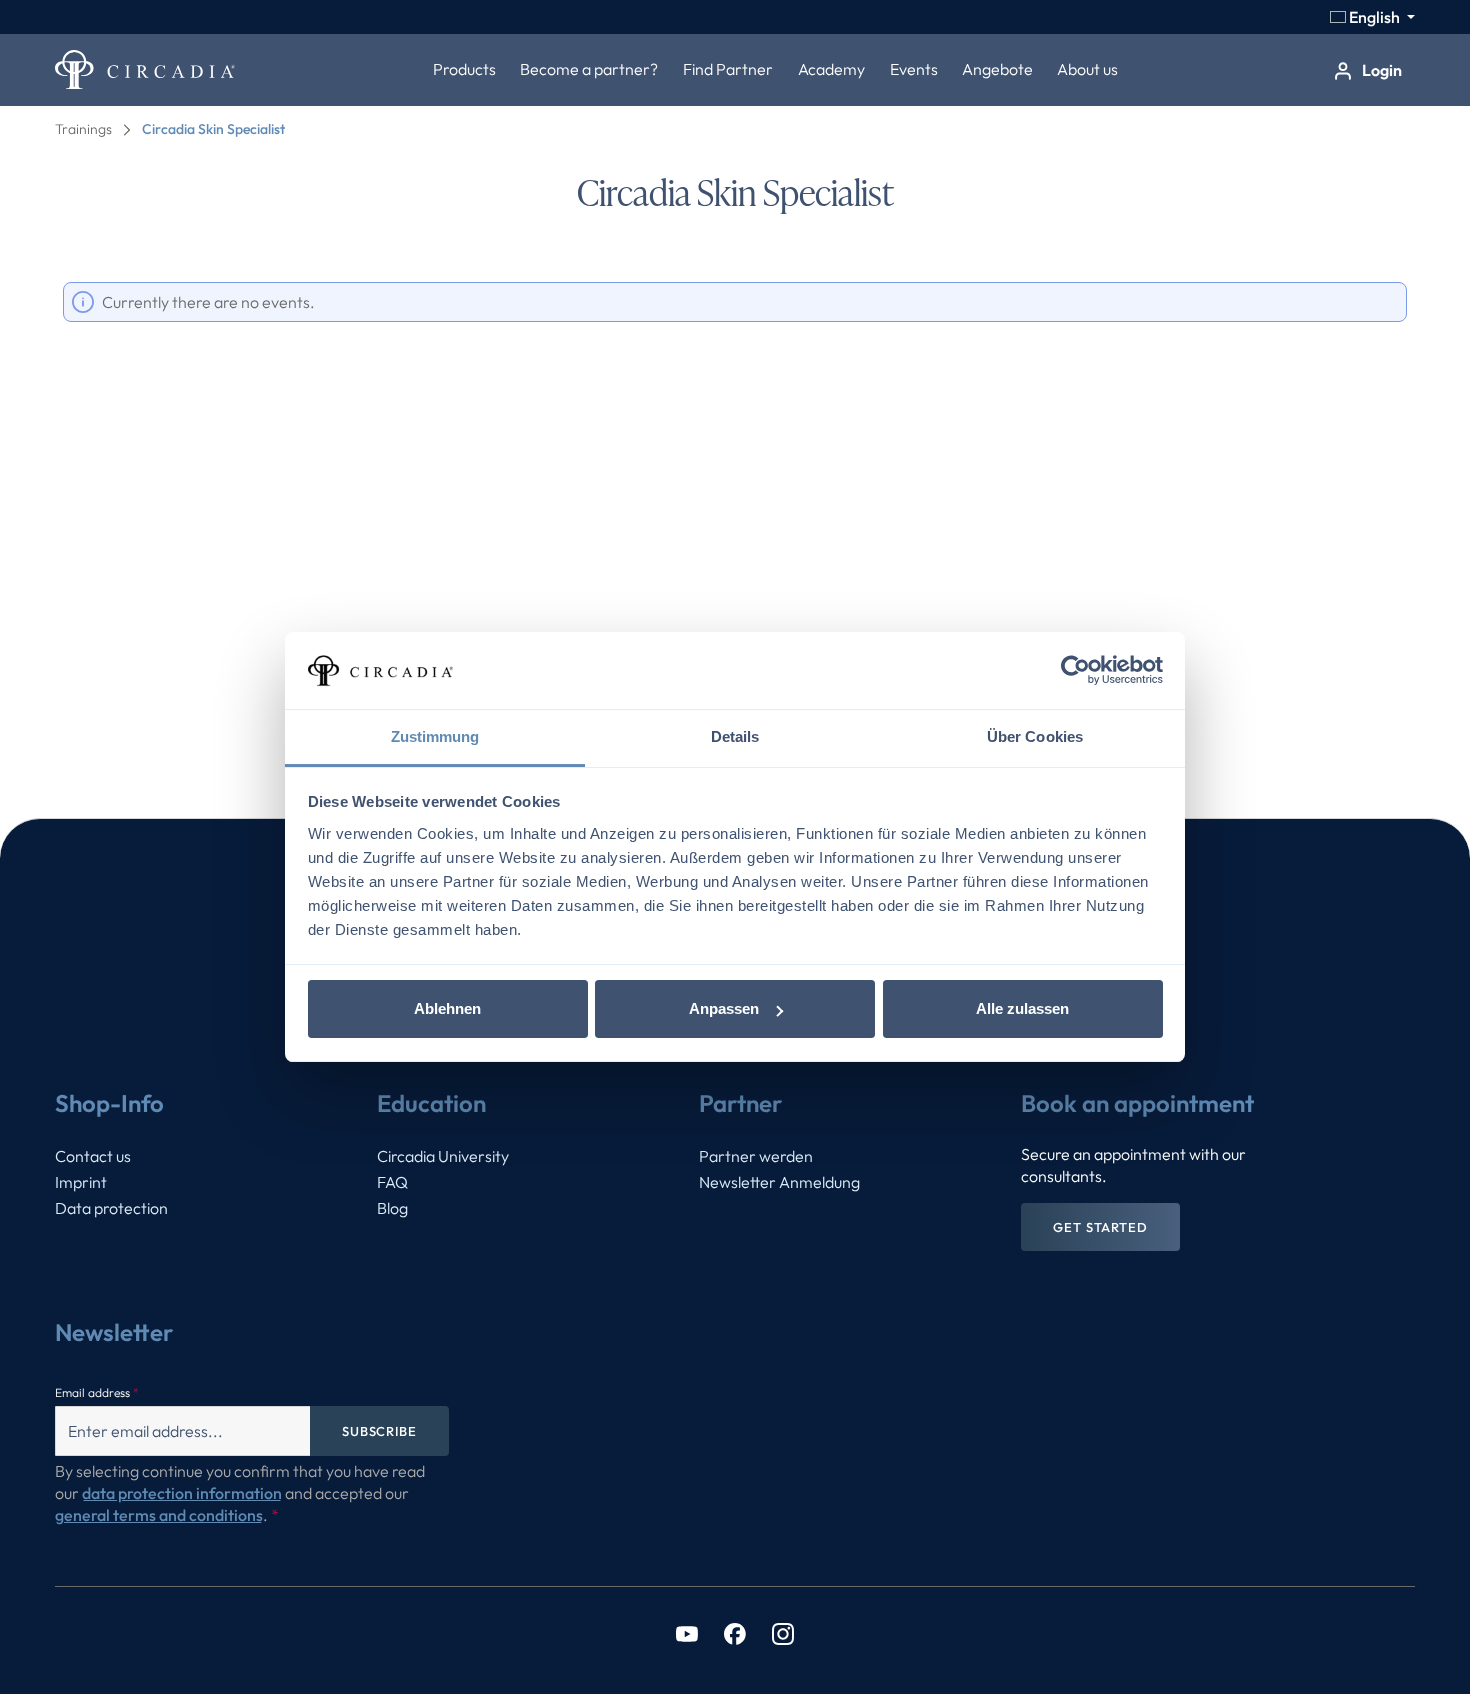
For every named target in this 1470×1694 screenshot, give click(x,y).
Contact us (93, 1156)
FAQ (392, 1182)
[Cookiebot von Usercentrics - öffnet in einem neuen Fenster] (1075, 671)
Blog (392, 1208)
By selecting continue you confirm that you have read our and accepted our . (240, 1493)
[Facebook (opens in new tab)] (735, 1632)
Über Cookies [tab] (1035, 736)
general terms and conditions (159, 1515)
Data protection (111, 1208)
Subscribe (379, 1431)
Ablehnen (447, 1008)
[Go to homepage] (145, 69)
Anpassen (724, 1008)
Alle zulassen (1022, 1008)
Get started (1100, 1227)
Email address (97, 1392)
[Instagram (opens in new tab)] (783, 1632)
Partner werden (756, 1156)
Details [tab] (735, 736)
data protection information (182, 1493)
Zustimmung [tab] (435, 736)
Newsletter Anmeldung (779, 1182)
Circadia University (443, 1156)
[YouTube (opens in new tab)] (687, 1632)
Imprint (81, 1182)
